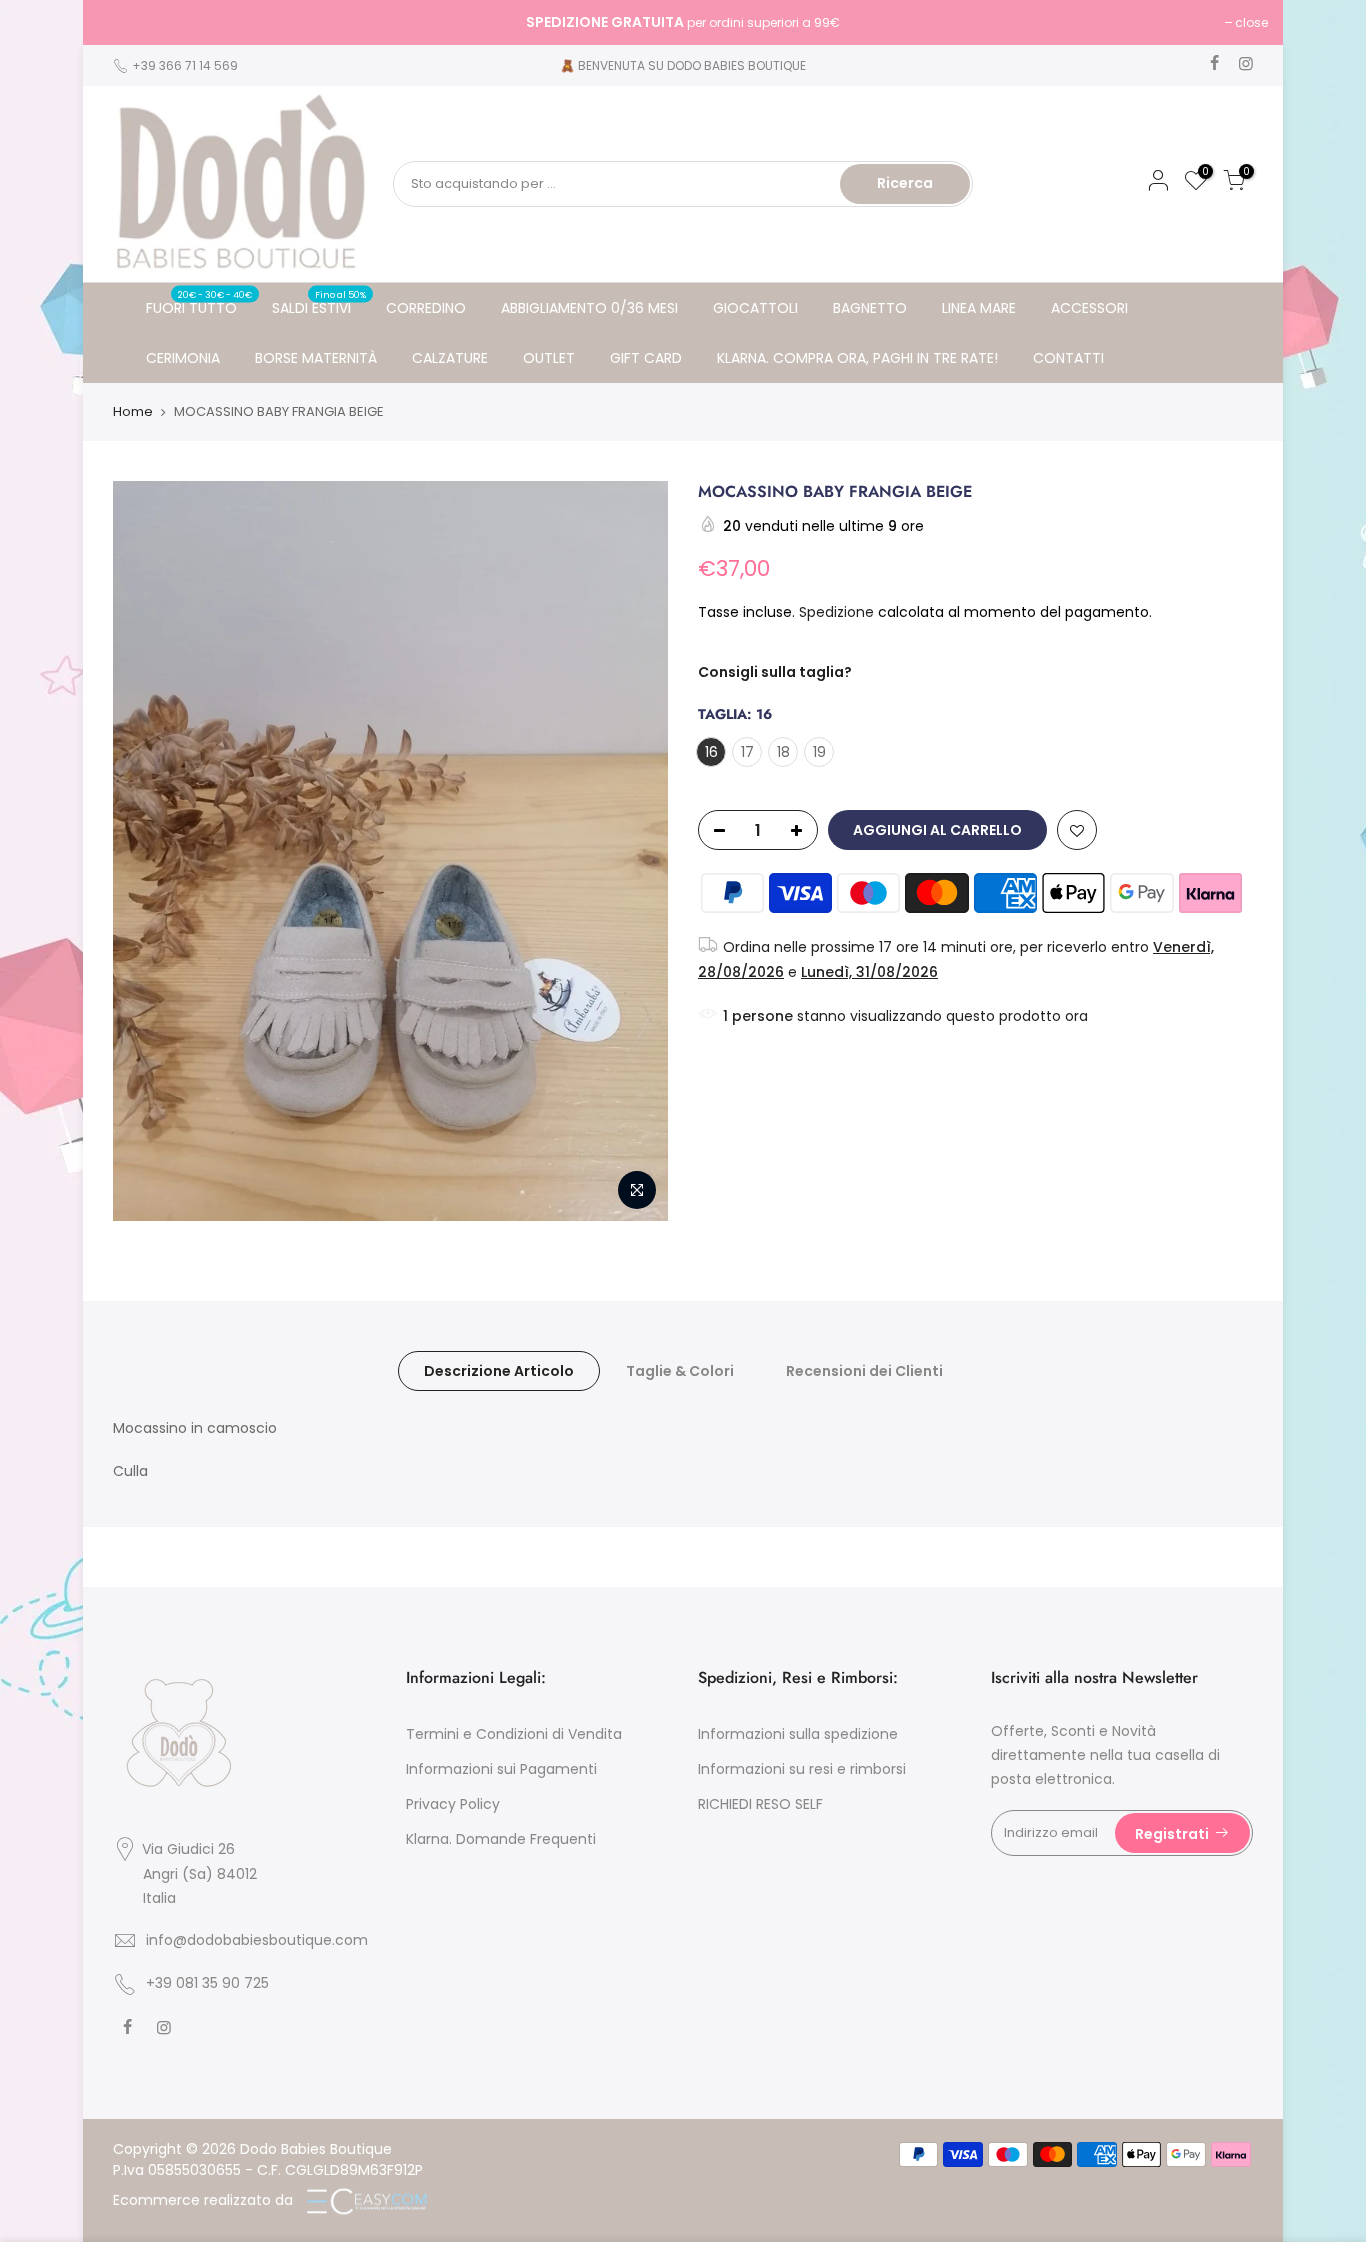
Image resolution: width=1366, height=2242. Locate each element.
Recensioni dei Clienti (864, 1371)
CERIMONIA (183, 358)
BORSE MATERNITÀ (316, 358)
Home (133, 412)
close (124, 22)
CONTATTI (1068, 358)
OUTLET (549, 358)
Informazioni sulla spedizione (798, 1734)
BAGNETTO (870, 308)
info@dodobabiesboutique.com (257, 1940)
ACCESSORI (1089, 308)
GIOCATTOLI (755, 308)
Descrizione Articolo (499, 1371)
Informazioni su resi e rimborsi (802, 1769)
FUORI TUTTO (199, 303)
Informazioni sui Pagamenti (501, 1769)
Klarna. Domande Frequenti (501, 1839)
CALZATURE (450, 358)
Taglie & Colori (680, 1371)
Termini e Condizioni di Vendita (514, 1734)
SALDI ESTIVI (319, 303)
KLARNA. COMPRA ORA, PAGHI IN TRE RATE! (857, 358)
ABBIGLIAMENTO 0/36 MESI (589, 308)
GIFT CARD (646, 358)
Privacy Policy (453, 1804)
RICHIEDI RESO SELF (760, 1804)
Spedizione (838, 612)
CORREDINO (426, 308)
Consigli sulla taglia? (775, 672)
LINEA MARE (979, 308)
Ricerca (905, 183)
